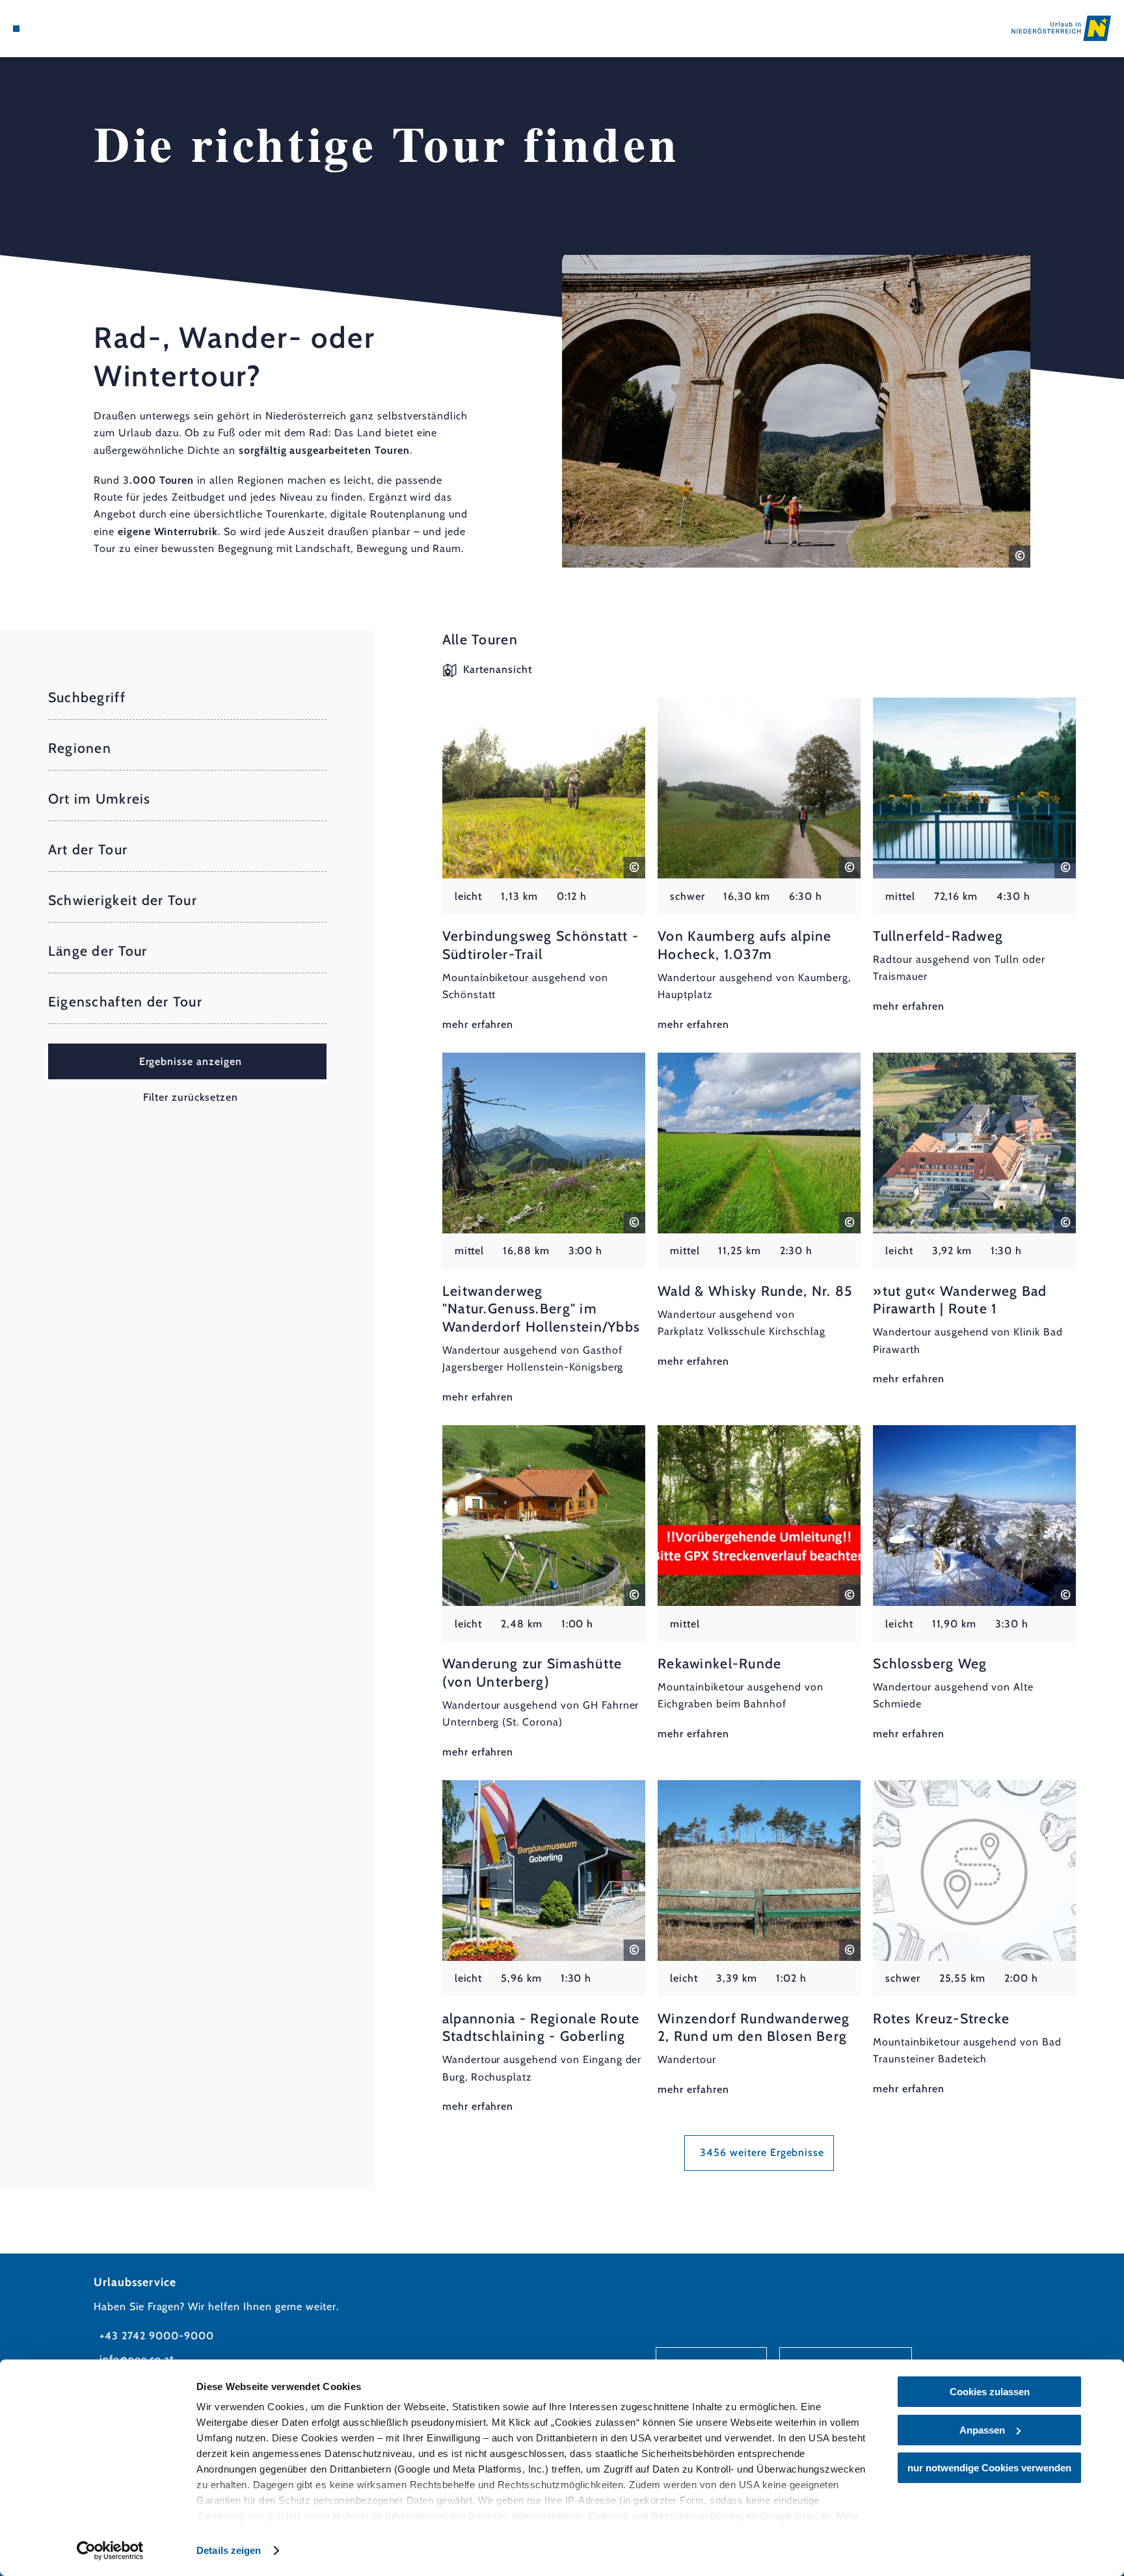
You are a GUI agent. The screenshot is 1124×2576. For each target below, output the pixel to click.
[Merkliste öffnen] (68, 29)
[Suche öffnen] (87, 29)
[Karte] (50, 29)
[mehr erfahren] (544, 865)
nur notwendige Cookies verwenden (989, 2468)
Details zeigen (229, 2550)
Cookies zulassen (990, 2392)
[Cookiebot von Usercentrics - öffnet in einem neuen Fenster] (110, 2551)
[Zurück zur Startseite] (1061, 28)
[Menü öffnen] (16, 29)
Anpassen (982, 2430)
